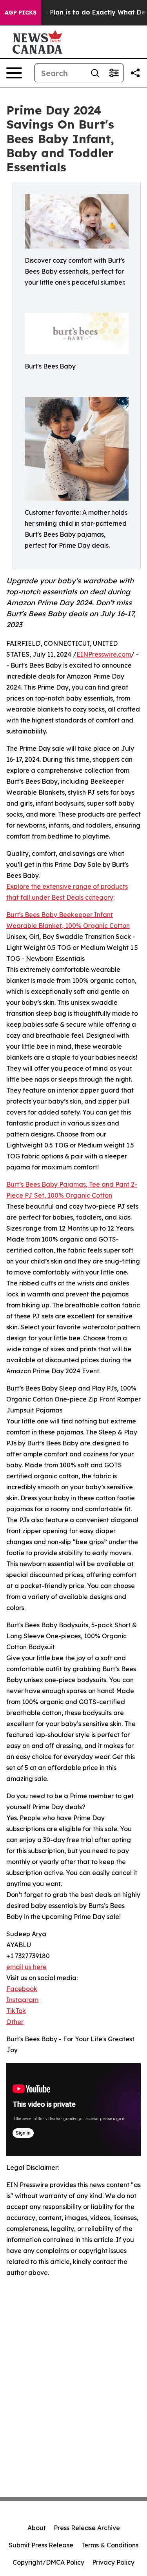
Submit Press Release (41, 2545)
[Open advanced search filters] (114, 73)
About (37, 2528)
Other (15, 2022)
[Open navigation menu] (14, 73)
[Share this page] (135, 73)
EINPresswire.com (104, 654)
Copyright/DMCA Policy (48, 2562)
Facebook (22, 1989)
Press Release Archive (87, 2528)
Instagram (22, 2000)
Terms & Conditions (110, 2545)
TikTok (16, 2011)
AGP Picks (21, 13)
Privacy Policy (113, 2562)
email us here (26, 1967)
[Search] (95, 73)
